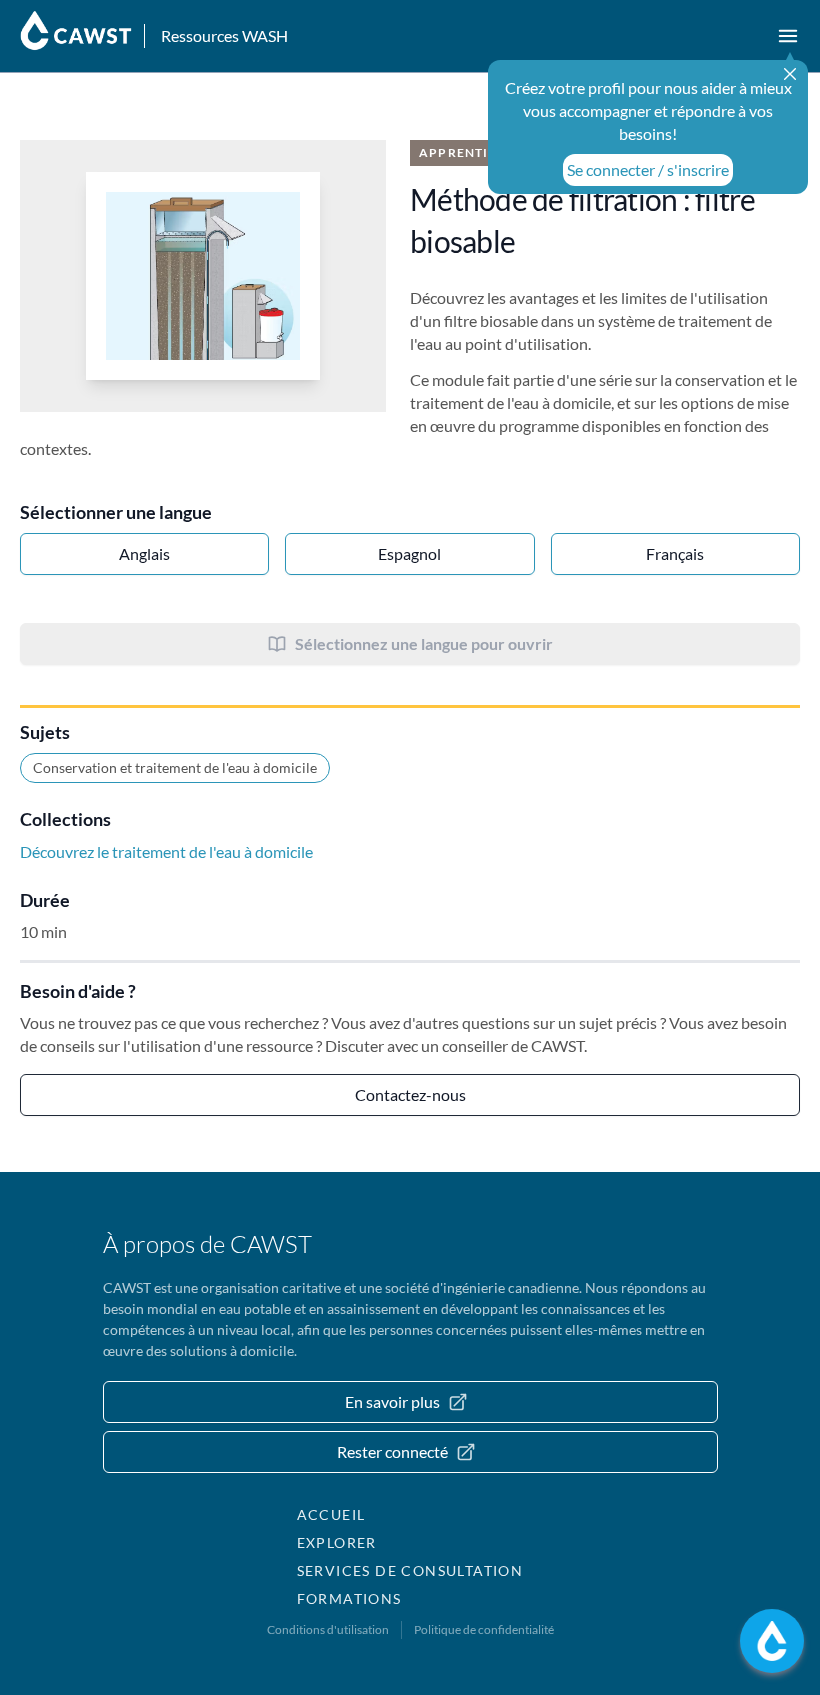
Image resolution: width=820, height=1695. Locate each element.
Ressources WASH (224, 35)
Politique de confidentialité (484, 1629)
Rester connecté (392, 1451)
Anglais (144, 553)
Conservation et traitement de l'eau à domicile (175, 767)
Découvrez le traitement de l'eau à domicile (166, 851)
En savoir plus (392, 1401)
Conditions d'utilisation (328, 1629)
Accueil (331, 1514)
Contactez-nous (410, 1094)
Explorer (337, 1542)
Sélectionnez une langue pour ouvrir (424, 643)
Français (675, 553)
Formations (349, 1598)
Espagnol (409, 553)
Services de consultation (410, 1570)
